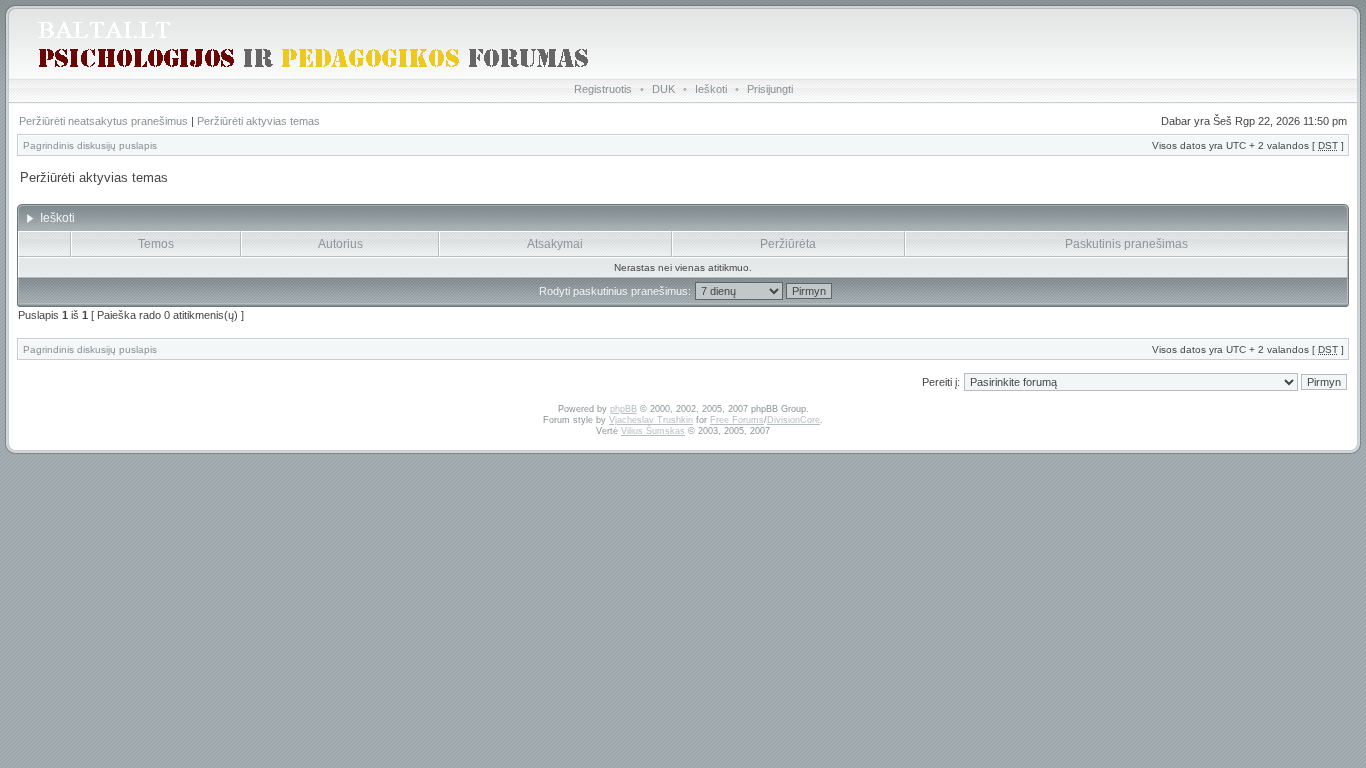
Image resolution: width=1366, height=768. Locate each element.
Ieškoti (711, 89)
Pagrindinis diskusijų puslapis (90, 145)
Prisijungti (770, 89)
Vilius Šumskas (653, 431)
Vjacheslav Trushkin (651, 420)
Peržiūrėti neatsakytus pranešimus (103, 121)
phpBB (623, 409)
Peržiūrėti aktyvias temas (258, 121)
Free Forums (737, 420)
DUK (663, 89)
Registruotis (603, 89)
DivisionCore (793, 420)
